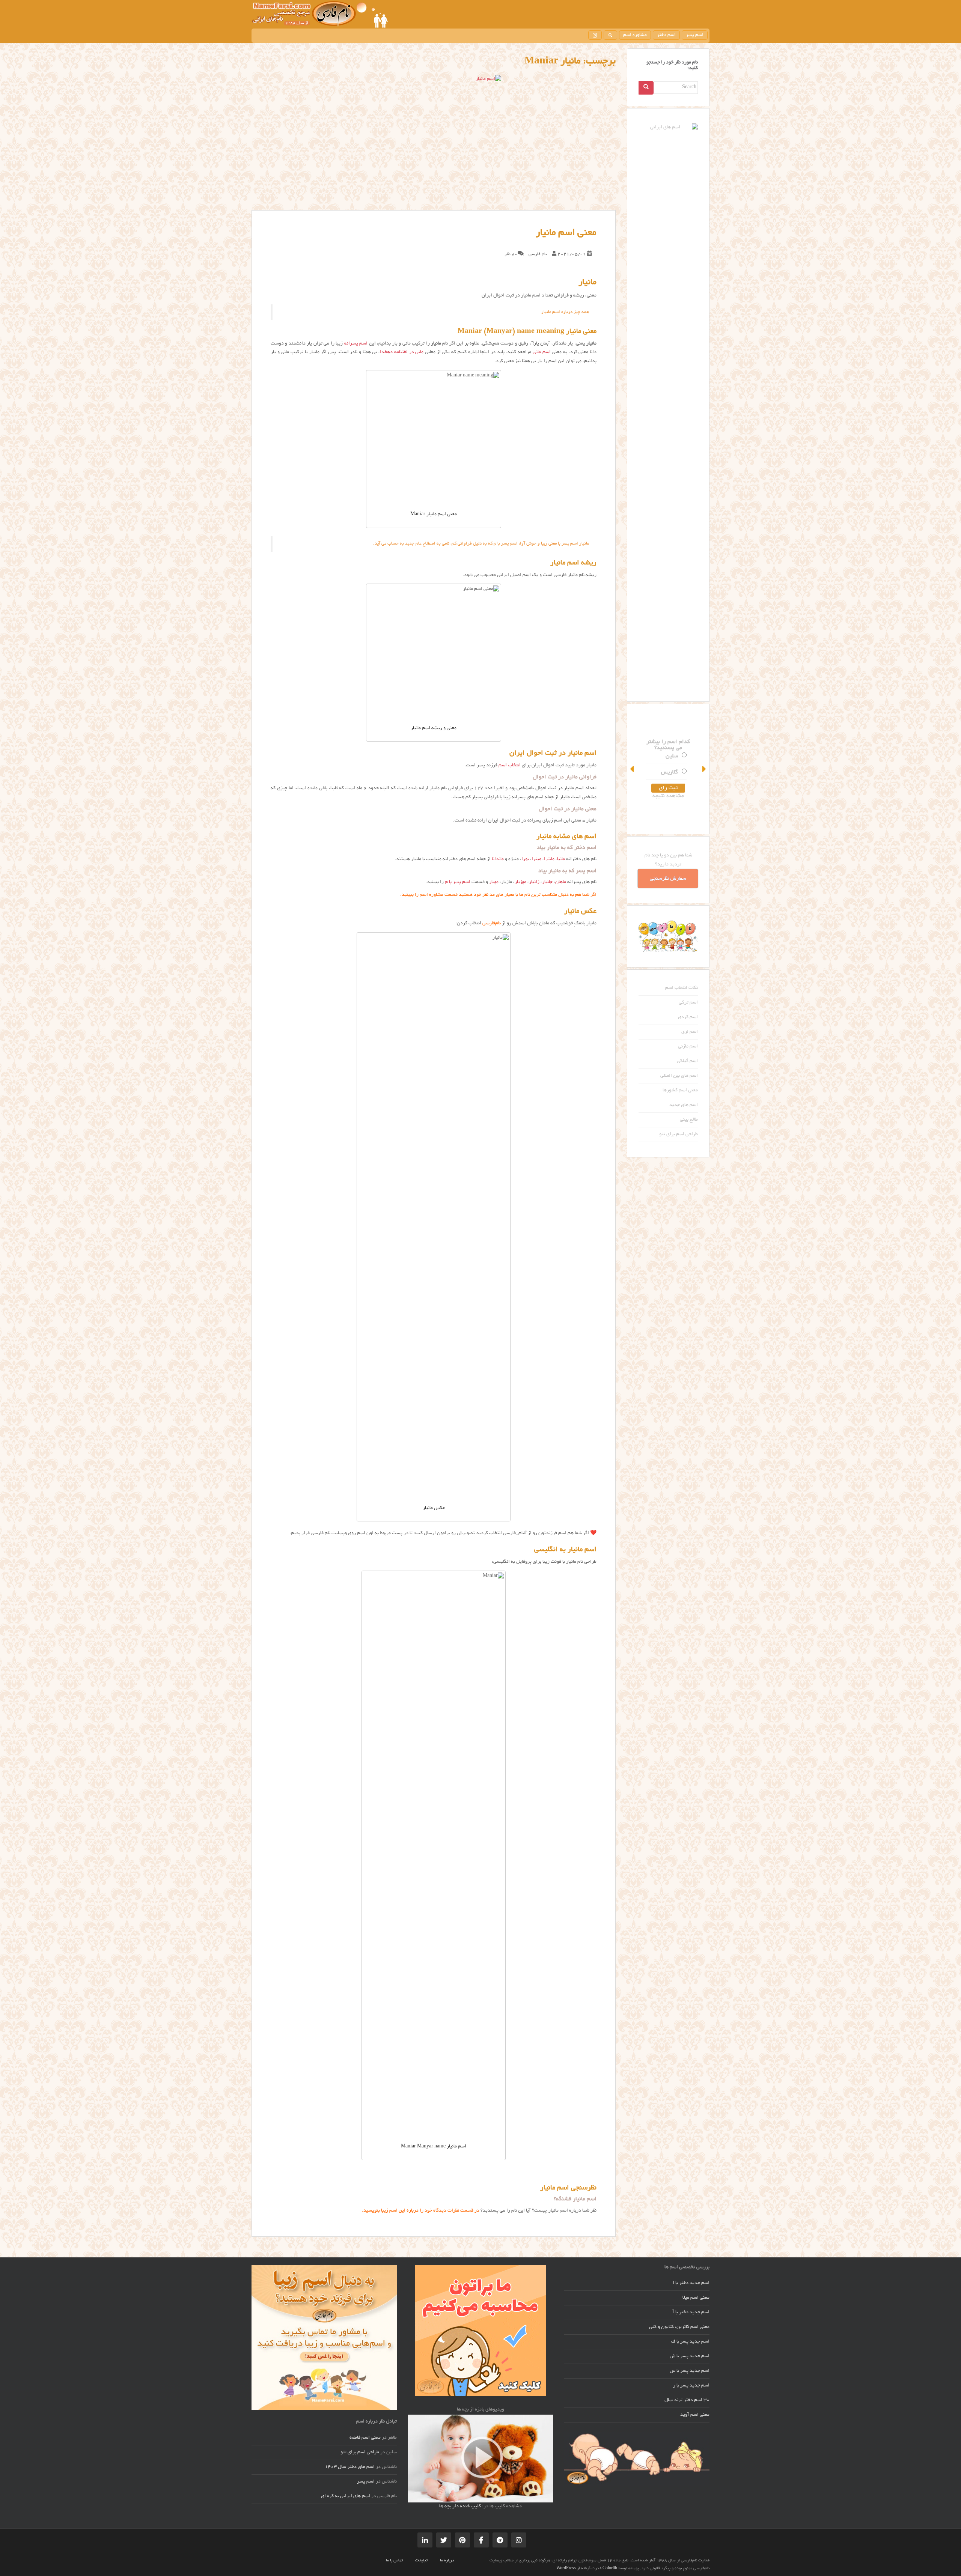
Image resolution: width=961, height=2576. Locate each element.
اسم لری (690, 1032)
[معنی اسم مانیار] (434, 143)
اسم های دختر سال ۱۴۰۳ (350, 2467)
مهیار (494, 882)
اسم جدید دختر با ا (691, 2283)
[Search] (646, 88)
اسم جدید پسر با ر (691, 2386)
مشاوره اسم (635, 35)
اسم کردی (688, 1017)
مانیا (561, 859)
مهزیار (520, 882)
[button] (633, 769)
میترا (536, 859)
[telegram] (500, 2540)
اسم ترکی (688, 1003)
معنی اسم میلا (696, 2298)
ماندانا (498, 859)
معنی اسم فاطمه (365, 2438)
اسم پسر (695, 35)
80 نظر (511, 254)
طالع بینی (689, 1120)
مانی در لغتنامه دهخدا (402, 352)
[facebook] (481, 2540)
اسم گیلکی (687, 1061)
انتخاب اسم (510, 766)
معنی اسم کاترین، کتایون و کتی (679, 2327)
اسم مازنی (688, 1047)
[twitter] (444, 2540)
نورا (525, 859)
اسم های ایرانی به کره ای (346, 2496)
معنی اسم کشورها (680, 1091)
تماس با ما (394, 2561)
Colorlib (610, 2568)
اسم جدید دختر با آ (691, 2313)
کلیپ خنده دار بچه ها (460, 2507)
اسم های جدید (684, 1105)
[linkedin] (425, 2540)
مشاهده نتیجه (668, 796)
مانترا (549, 859)
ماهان (561, 882)
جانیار (547, 882)
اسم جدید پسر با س (690, 2371)
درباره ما (447, 2561)
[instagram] (595, 35)
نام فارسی (538, 254)
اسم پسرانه (356, 344)
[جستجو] (610, 35)
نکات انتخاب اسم (682, 988)
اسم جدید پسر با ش (690, 2356)
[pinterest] (462, 2540)
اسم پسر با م (458, 882)
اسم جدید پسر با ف (690, 2342)
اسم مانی (542, 352)
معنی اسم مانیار (566, 233)
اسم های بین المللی (679, 1076)
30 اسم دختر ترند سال (687, 2400)
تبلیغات (421, 2561)
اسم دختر (666, 35)
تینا (674, 756)
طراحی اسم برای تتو (679, 1135)
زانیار (534, 882)
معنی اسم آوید (695, 2415)
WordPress (566, 2568)
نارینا (672, 772)
